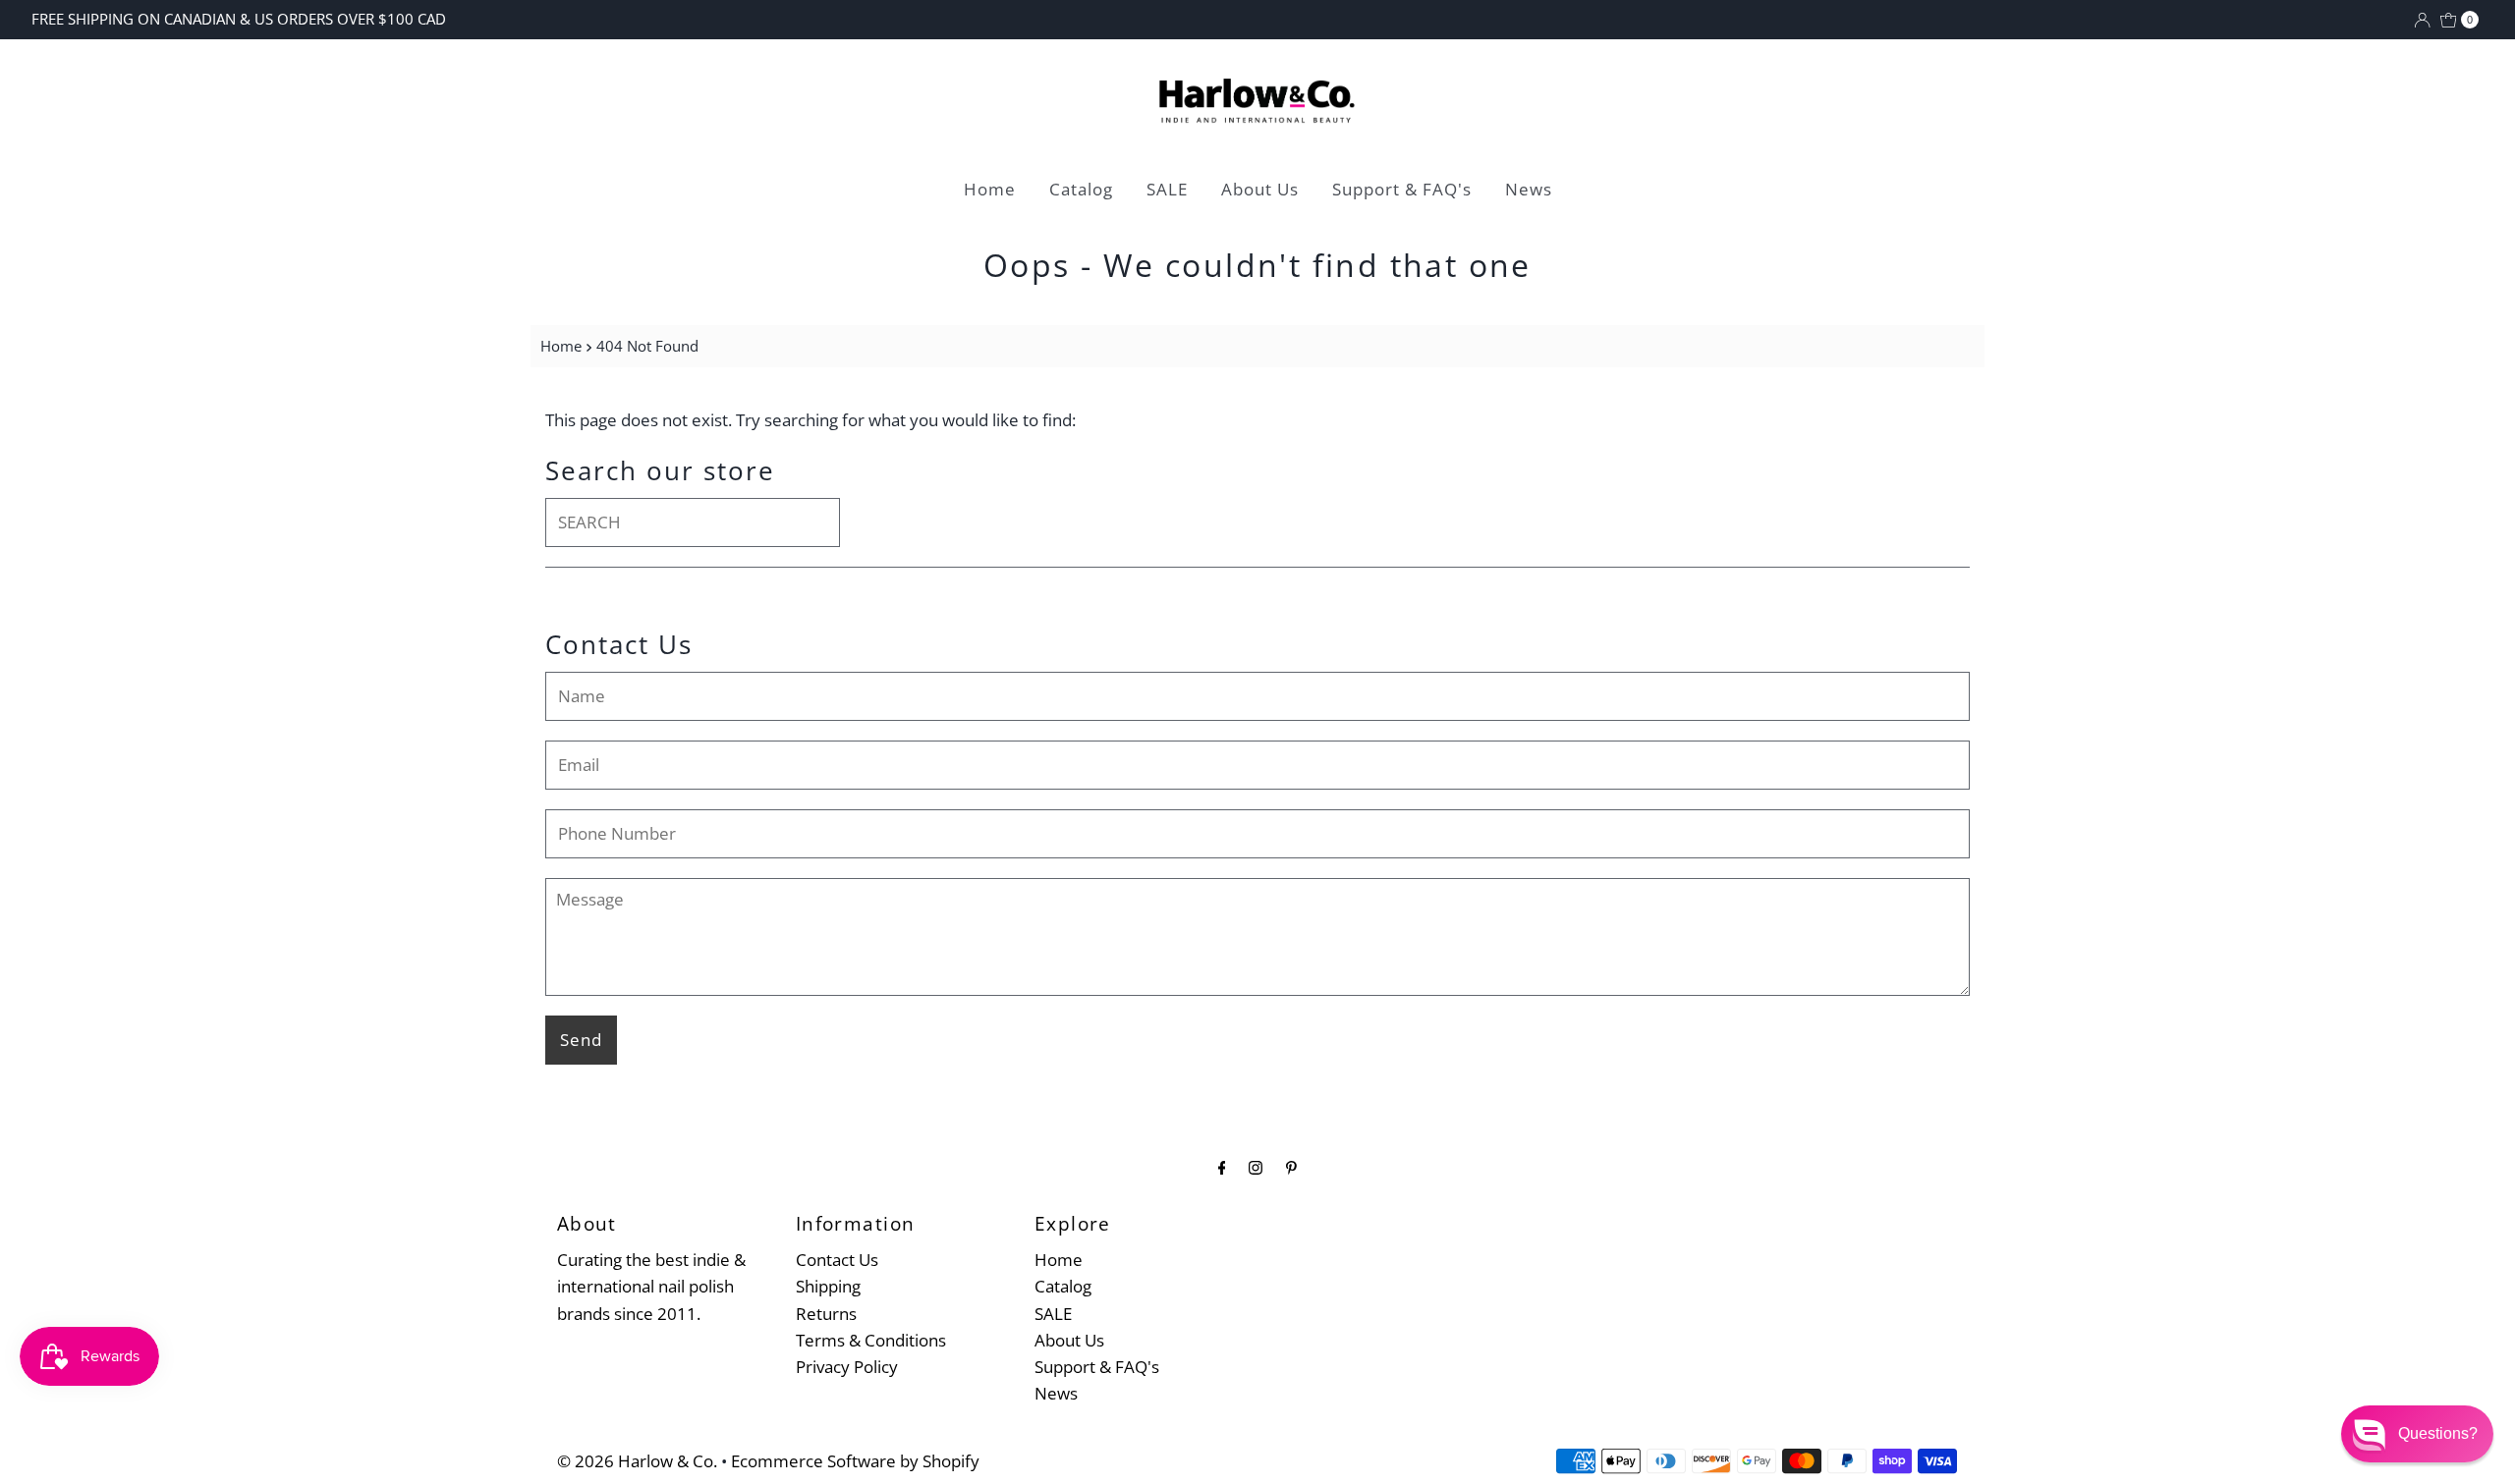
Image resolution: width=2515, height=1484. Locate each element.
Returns (826, 1314)
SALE (1167, 189)
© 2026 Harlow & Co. (637, 1461)
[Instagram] (1256, 1166)
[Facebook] (1222, 1166)
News (1529, 189)
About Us (1260, 189)
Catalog (1081, 189)
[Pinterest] (1291, 1166)
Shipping (828, 1286)
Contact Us (837, 1260)
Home (990, 189)
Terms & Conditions (871, 1340)
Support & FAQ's (1402, 189)
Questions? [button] (2438, 1433)
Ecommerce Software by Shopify (855, 1461)
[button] (2417, 1434)
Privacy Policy (847, 1367)
